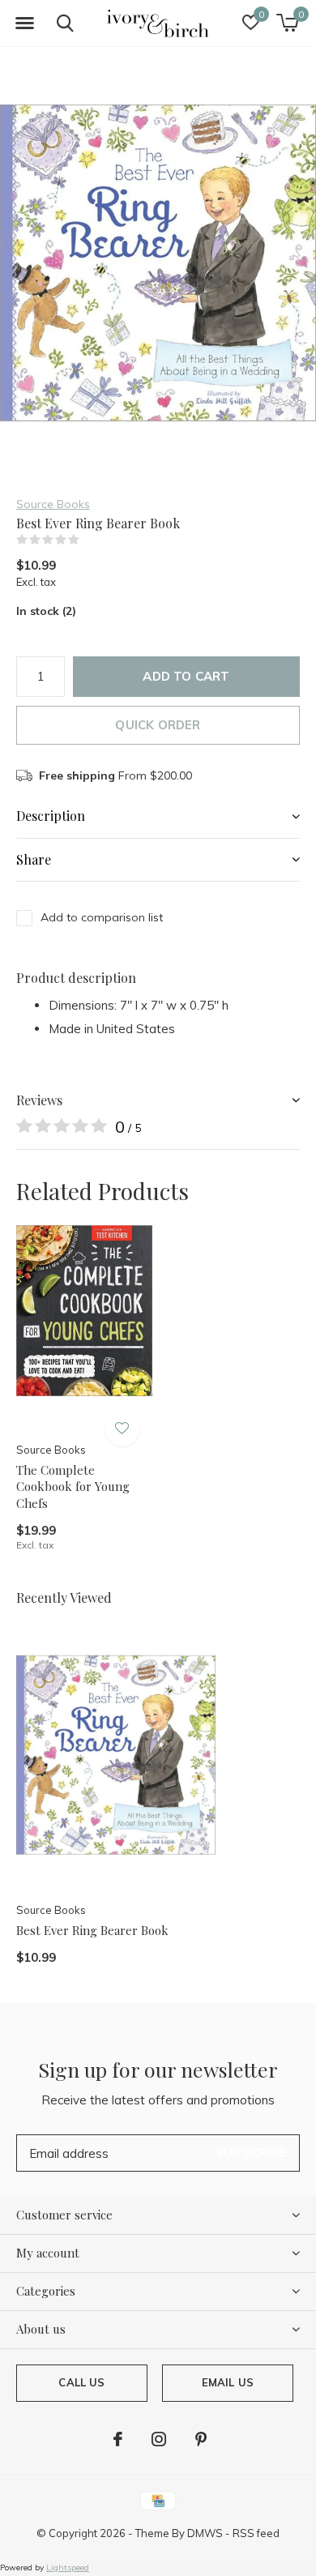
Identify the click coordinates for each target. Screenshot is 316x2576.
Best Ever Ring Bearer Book (92, 1930)
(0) (90, 540)
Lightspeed (68, 2567)
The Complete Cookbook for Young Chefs (73, 1487)
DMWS (205, 2533)
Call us (81, 2382)
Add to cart (186, 676)
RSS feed (256, 2533)
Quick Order (158, 725)
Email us (228, 2382)
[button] (24, 23)
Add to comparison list (102, 917)
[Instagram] (159, 2439)
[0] (287, 23)
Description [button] (51, 816)
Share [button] (34, 859)
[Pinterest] (201, 2439)
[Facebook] (118, 2439)
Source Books (53, 504)
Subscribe (251, 2153)
